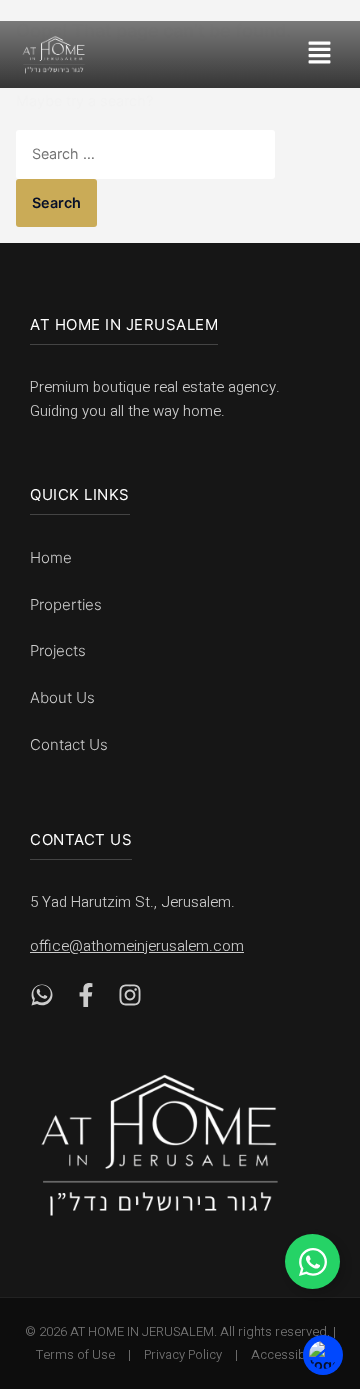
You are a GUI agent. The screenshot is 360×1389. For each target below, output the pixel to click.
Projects (58, 650)
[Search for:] (145, 153)
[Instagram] (130, 999)
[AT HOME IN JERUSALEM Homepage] (160, 1145)
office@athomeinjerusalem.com (137, 946)
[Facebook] (86, 999)
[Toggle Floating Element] (312, 1261)
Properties (66, 604)
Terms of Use (75, 1354)
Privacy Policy (183, 1354)
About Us (62, 697)
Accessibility (288, 1354)
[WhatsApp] (42, 999)
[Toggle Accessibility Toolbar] (323, 1354)
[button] (324, 54)
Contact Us (69, 744)
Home (51, 557)
